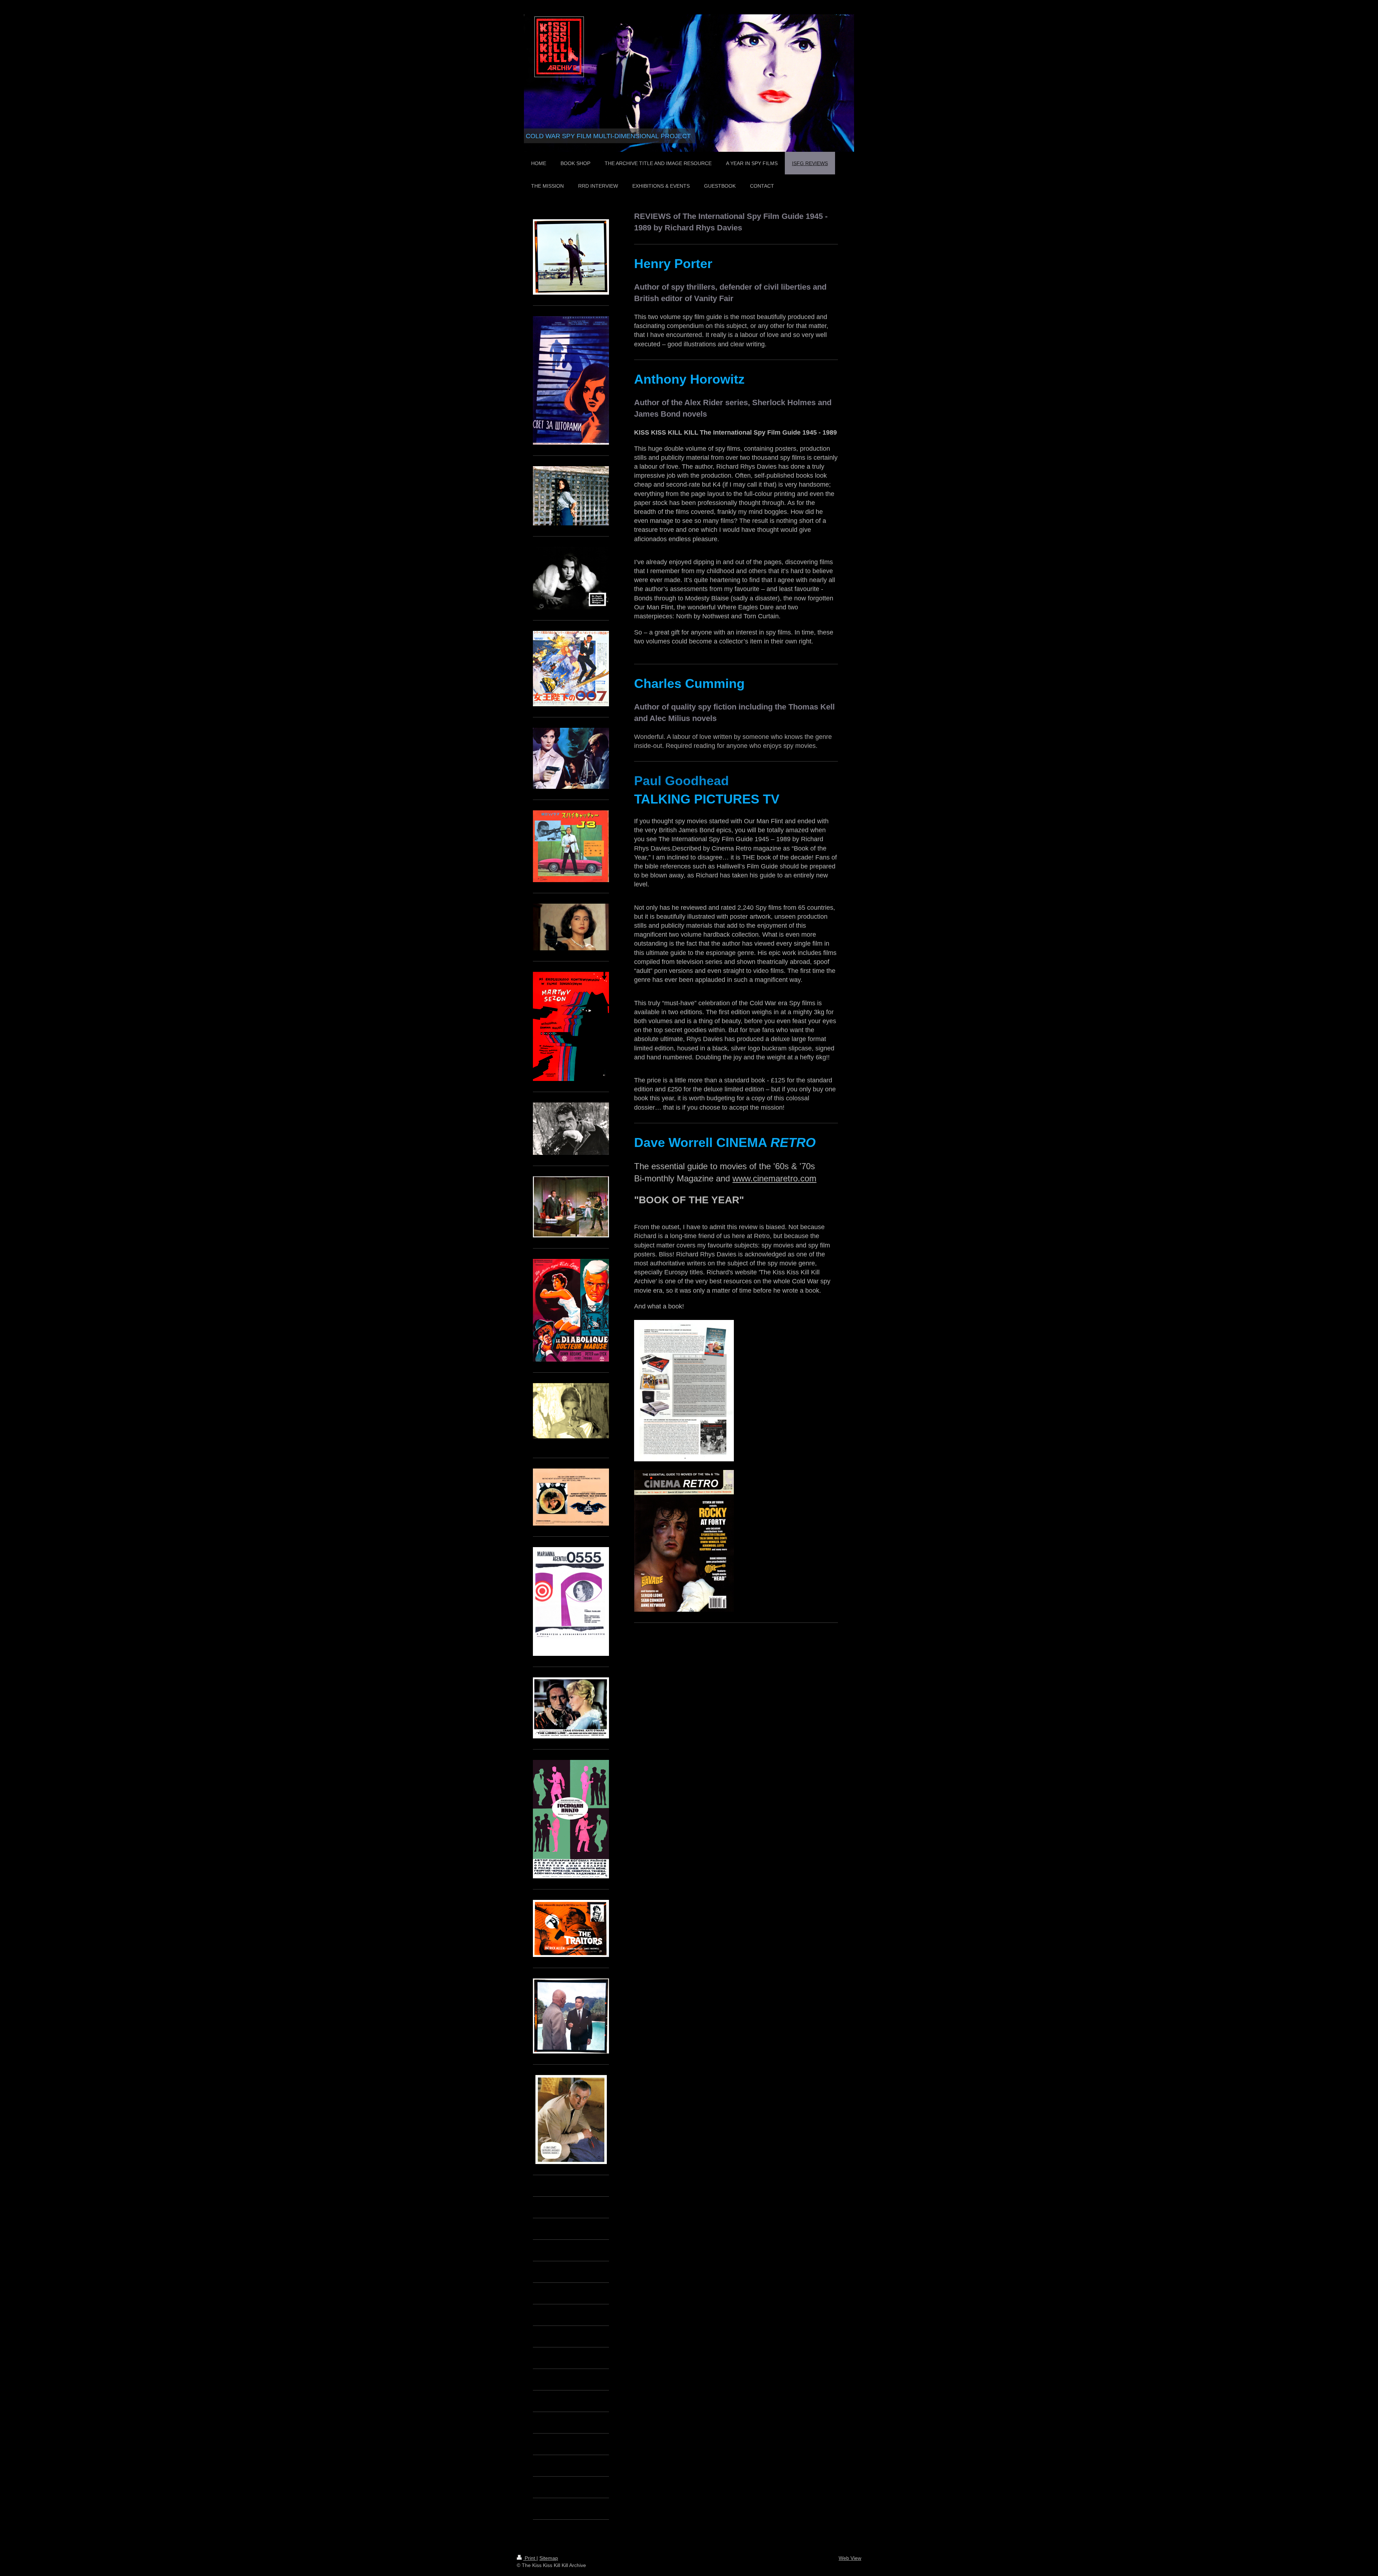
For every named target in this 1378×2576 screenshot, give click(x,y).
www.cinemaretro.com (774, 1178)
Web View (850, 2558)
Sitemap (549, 2558)
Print (530, 2558)
